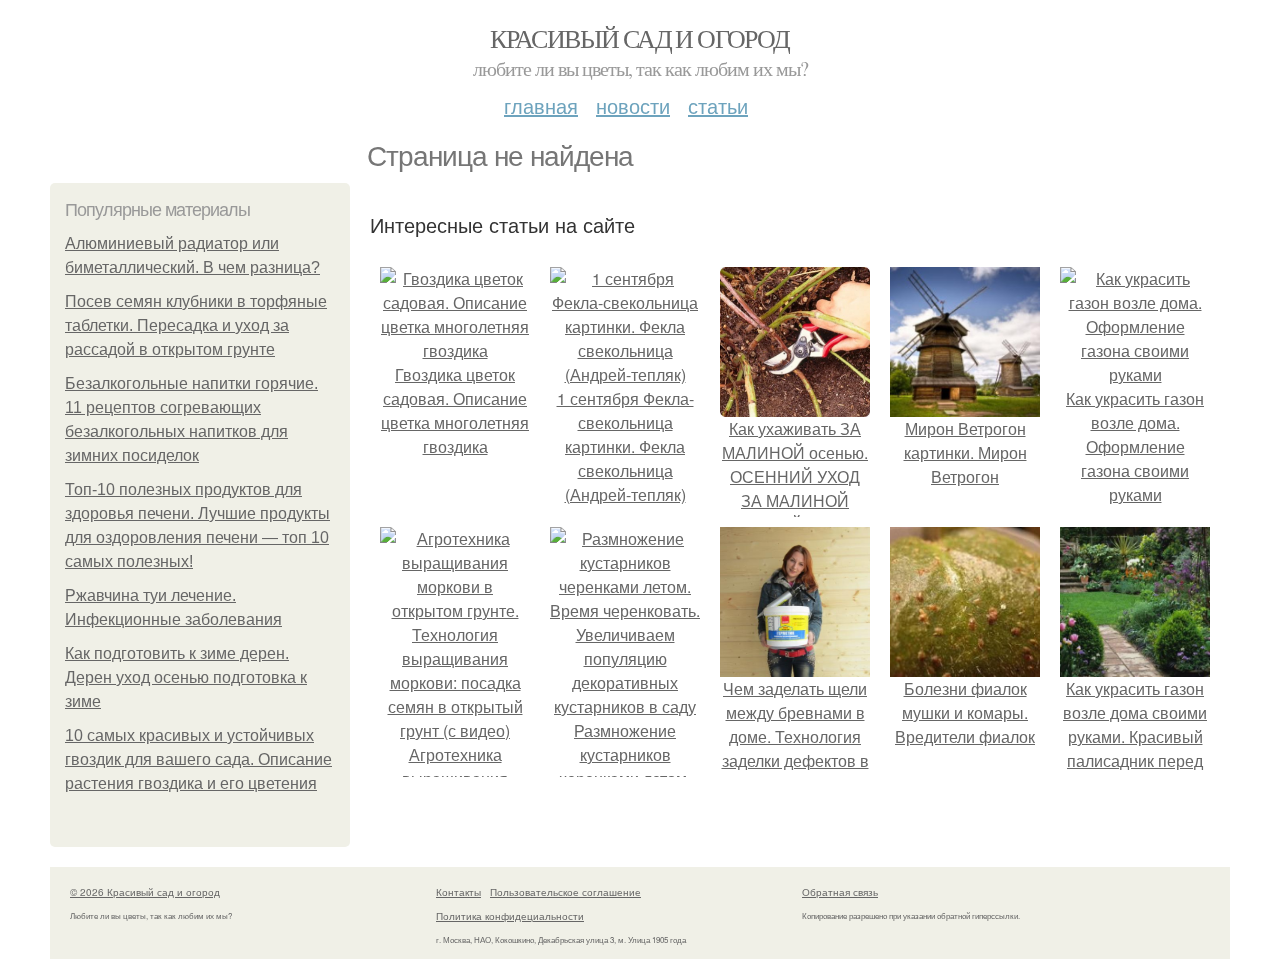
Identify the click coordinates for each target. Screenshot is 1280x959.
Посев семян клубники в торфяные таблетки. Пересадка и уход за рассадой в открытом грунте (196, 325)
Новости (633, 105)
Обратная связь (840, 892)
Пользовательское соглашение (565, 892)
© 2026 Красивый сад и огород (145, 892)
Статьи (718, 105)
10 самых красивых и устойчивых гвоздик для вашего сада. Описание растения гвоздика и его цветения (198, 759)
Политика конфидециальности (510, 916)
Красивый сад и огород (639, 38)
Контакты (458, 892)
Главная (541, 105)
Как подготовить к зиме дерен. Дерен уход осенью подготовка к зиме (186, 677)
